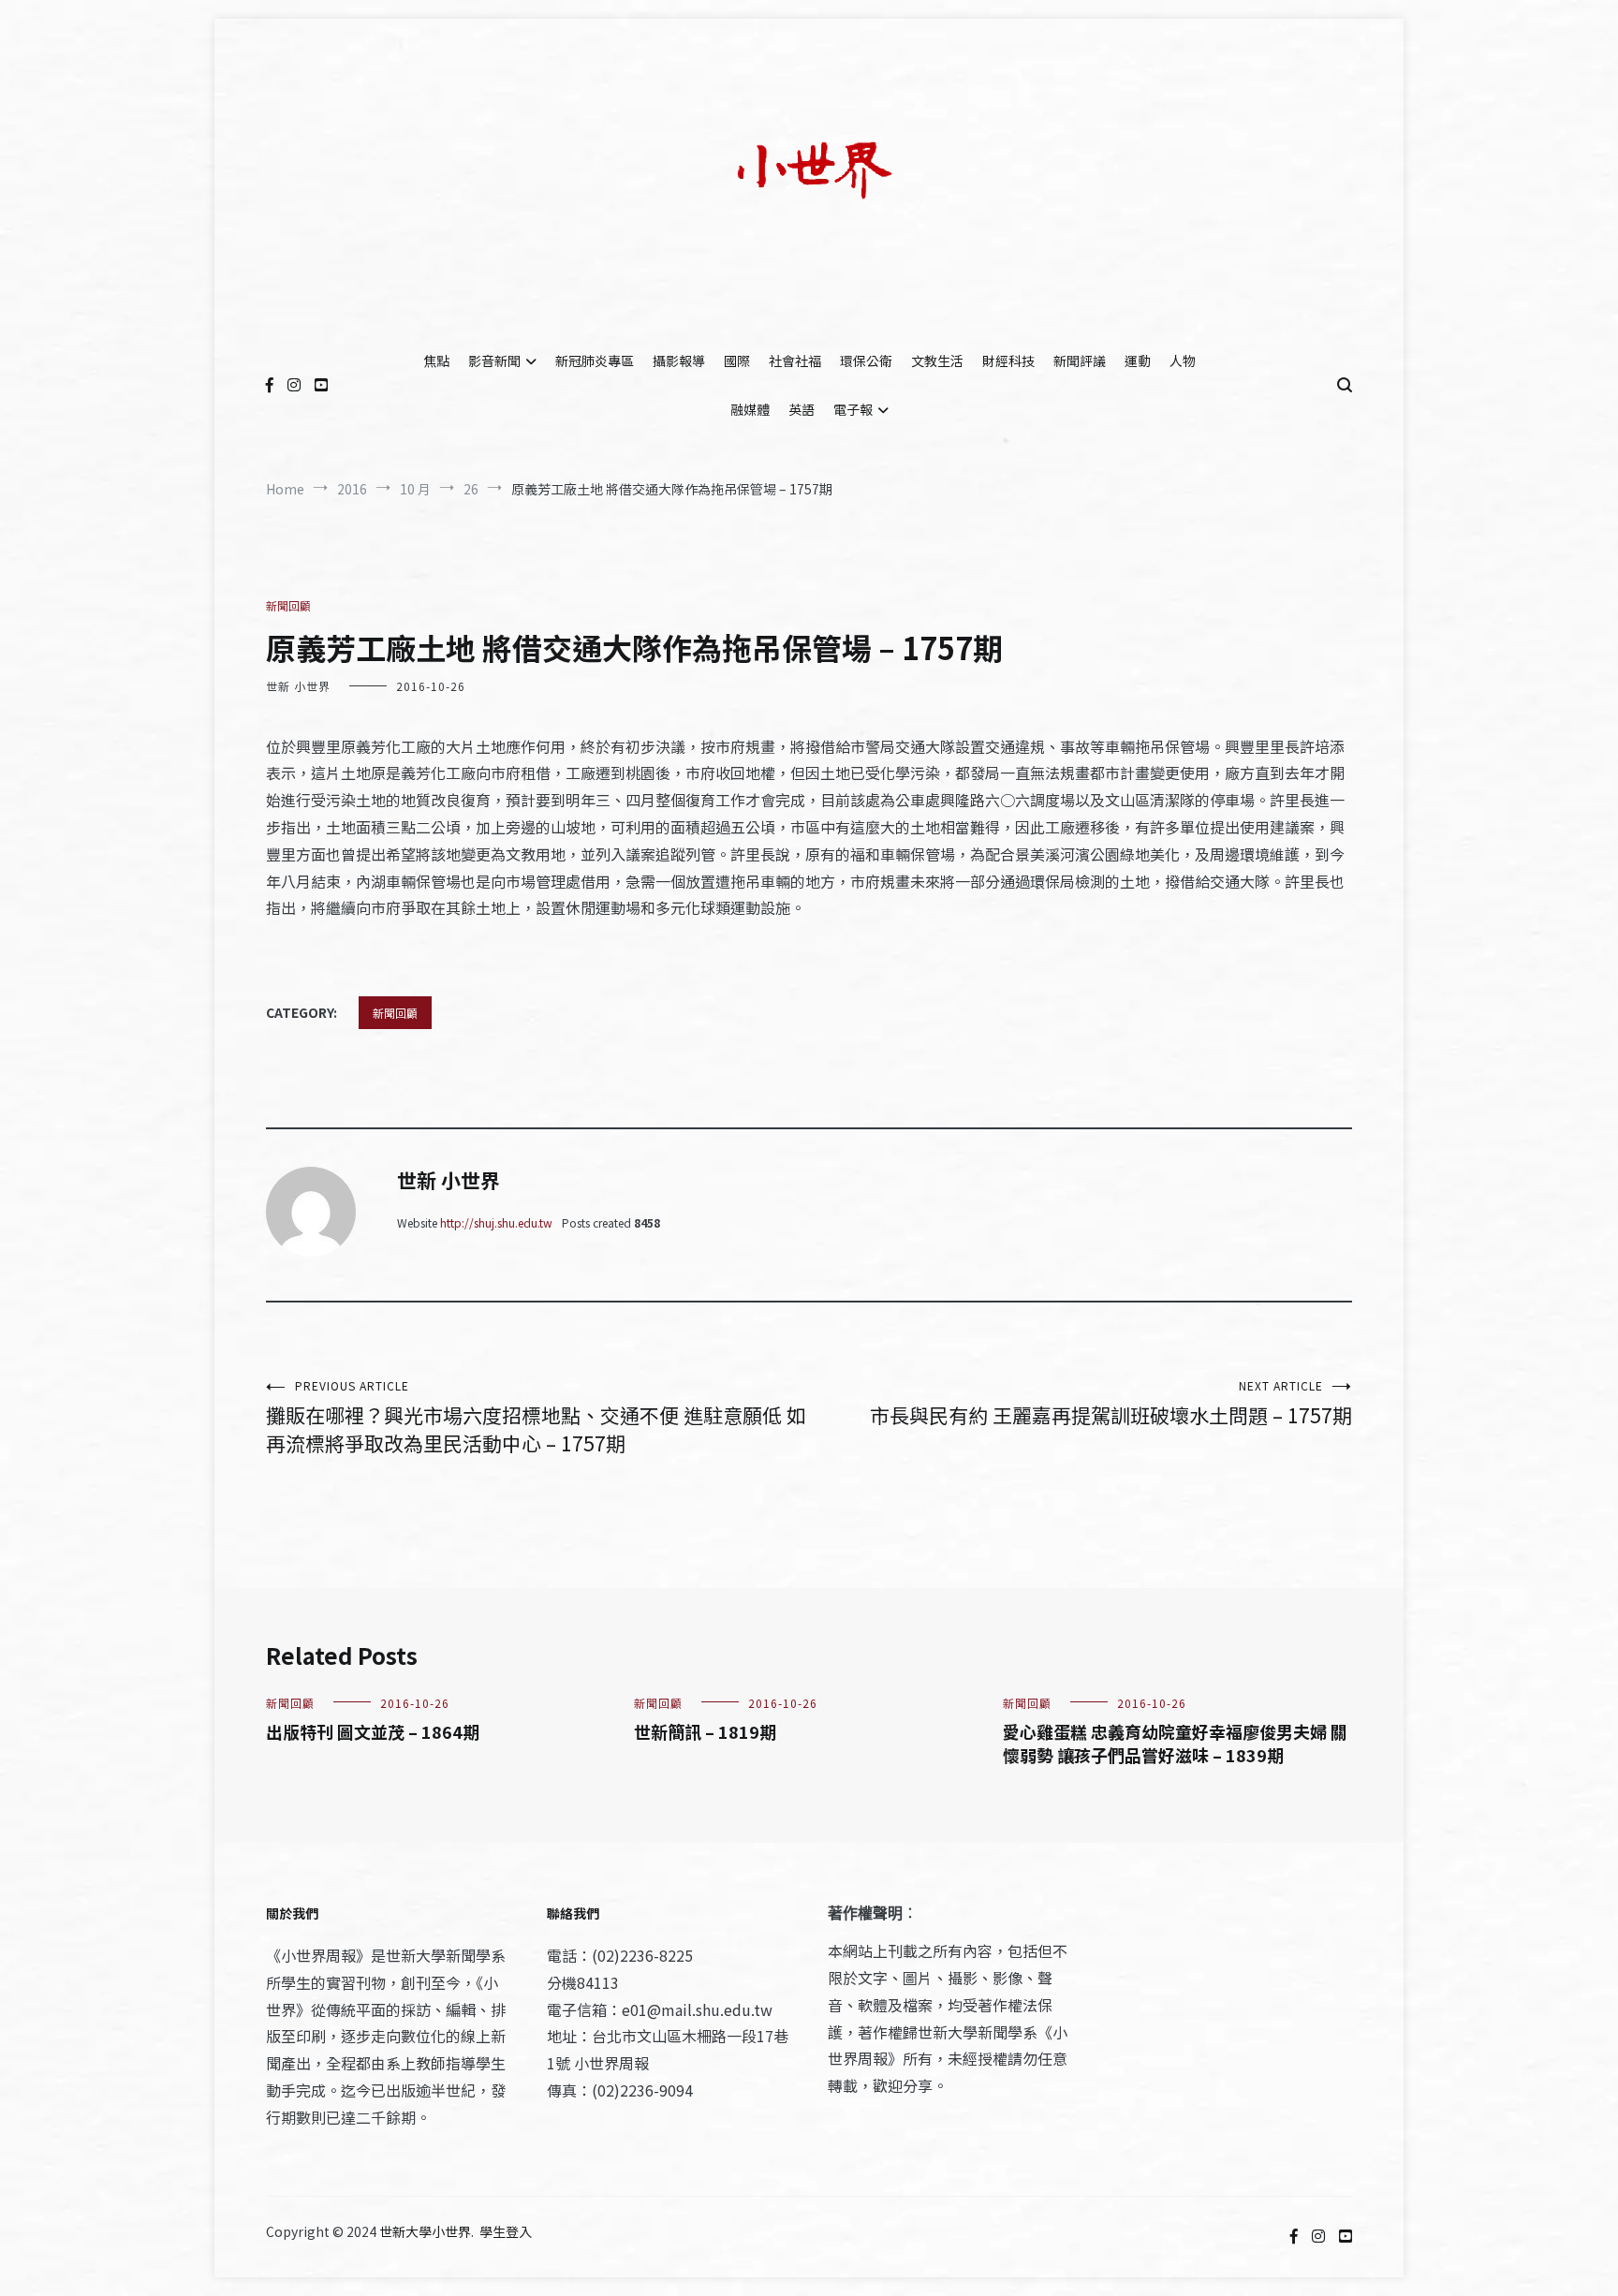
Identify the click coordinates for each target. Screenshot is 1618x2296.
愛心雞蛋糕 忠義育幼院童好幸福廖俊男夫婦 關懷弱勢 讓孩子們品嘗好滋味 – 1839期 (1175, 1743)
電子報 (853, 409)
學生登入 (506, 2231)
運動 (1138, 361)
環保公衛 (866, 361)
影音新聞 (494, 361)
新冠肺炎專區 (595, 361)
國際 (737, 361)
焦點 (436, 361)
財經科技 (1008, 361)
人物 (1183, 361)
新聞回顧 (288, 605)
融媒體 (750, 409)
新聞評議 (1080, 361)
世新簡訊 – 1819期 (705, 1731)
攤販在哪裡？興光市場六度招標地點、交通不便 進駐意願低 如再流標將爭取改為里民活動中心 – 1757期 (536, 1417)
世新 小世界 (298, 686)
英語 (802, 409)
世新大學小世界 (425, 2231)
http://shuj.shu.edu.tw (496, 1222)
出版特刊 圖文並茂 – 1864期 (373, 1731)
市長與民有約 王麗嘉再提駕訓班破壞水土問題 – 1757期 (1111, 1403)
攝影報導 (679, 361)
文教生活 (937, 361)
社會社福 (795, 361)
